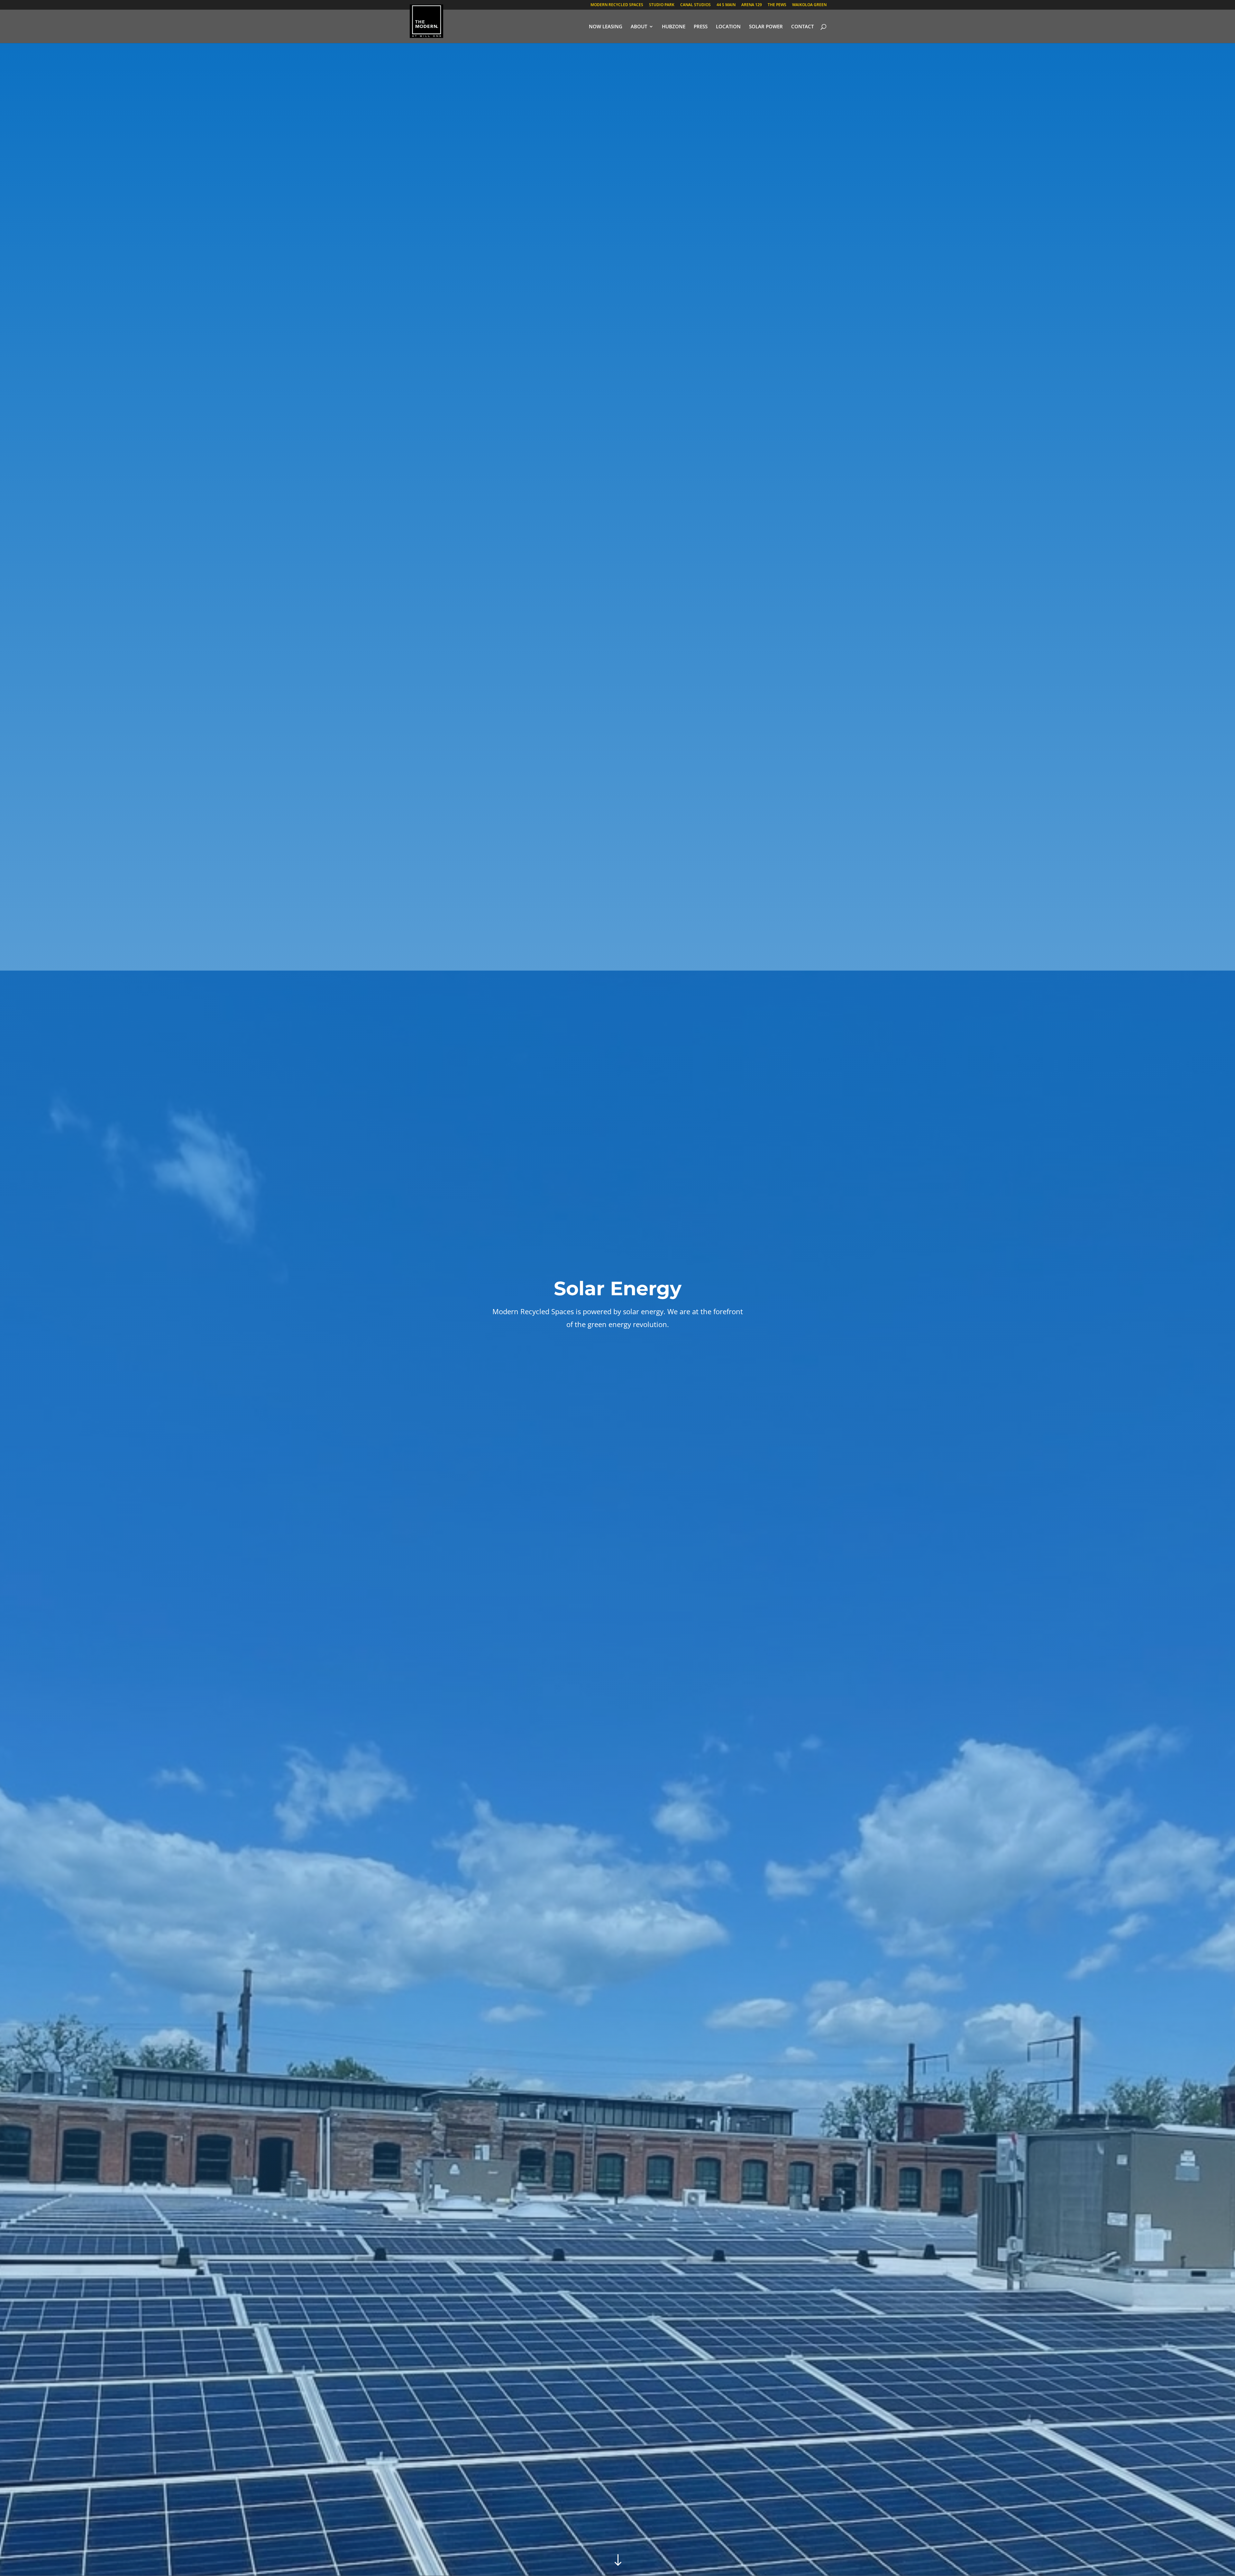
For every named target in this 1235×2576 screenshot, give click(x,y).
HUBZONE (674, 27)
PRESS (701, 27)
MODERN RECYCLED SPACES (617, 5)
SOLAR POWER (766, 27)
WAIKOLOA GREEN (809, 5)
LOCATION (728, 27)
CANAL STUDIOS (695, 5)
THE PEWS (777, 5)
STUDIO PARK (662, 5)
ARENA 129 (752, 5)
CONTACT (802, 27)
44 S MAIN (726, 5)
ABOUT (639, 27)
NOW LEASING (606, 27)
